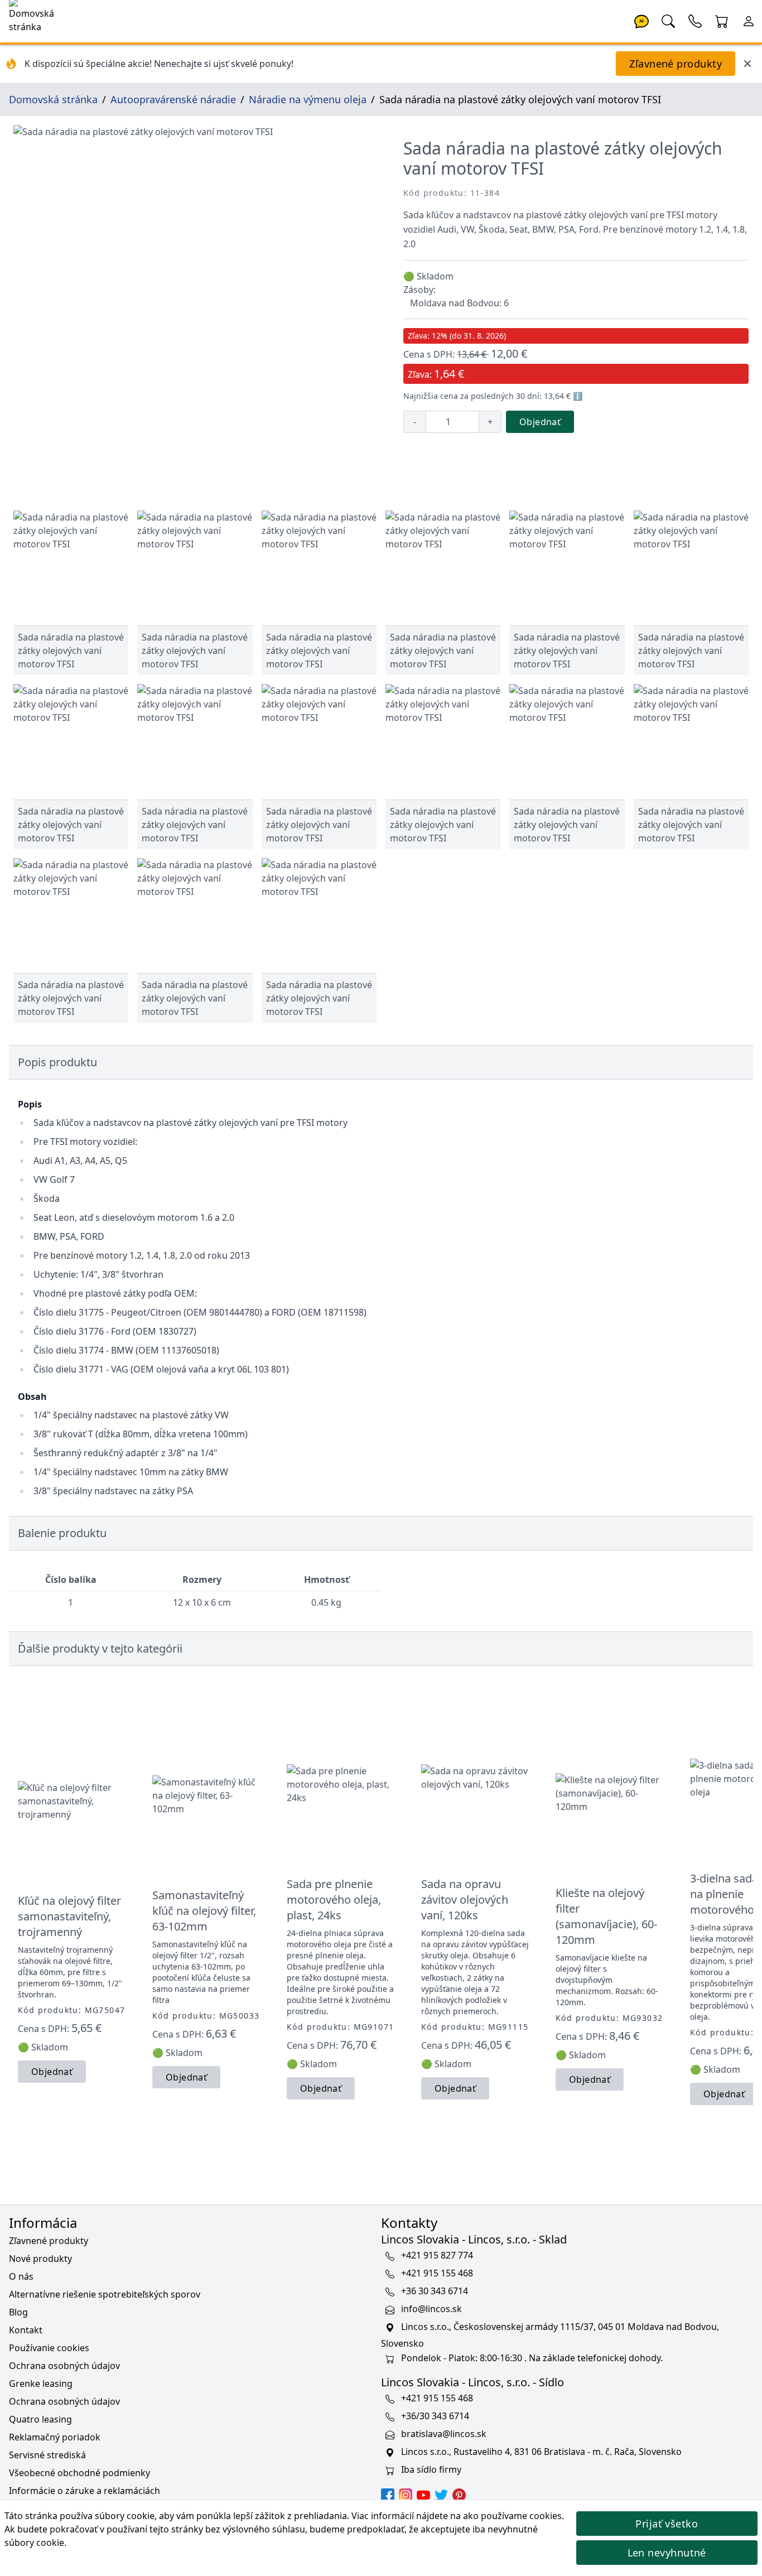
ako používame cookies (512, 2516)
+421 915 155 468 (437, 2273)
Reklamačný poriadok (55, 2437)
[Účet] (749, 20)
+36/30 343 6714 (435, 2416)
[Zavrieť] (747, 64)
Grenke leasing (41, 2384)
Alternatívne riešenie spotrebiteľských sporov (105, 2294)
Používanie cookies (49, 2348)
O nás (21, 2276)
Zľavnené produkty (676, 64)
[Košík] (722, 20)
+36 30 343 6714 (435, 2291)
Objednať (540, 422)
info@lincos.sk (431, 2309)
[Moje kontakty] (695, 20)
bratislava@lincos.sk (444, 2434)
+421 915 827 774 (437, 2255)
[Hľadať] (668, 20)
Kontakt (26, 2330)
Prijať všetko (667, 2524)
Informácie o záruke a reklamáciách (85, 2491)
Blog (18, 2312)
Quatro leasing (40, 2419)
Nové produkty (40, 2259)
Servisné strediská (47, 2455)
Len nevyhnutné (667, 2553)
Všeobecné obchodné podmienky (79, 2473)
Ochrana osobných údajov (64, 2366)
